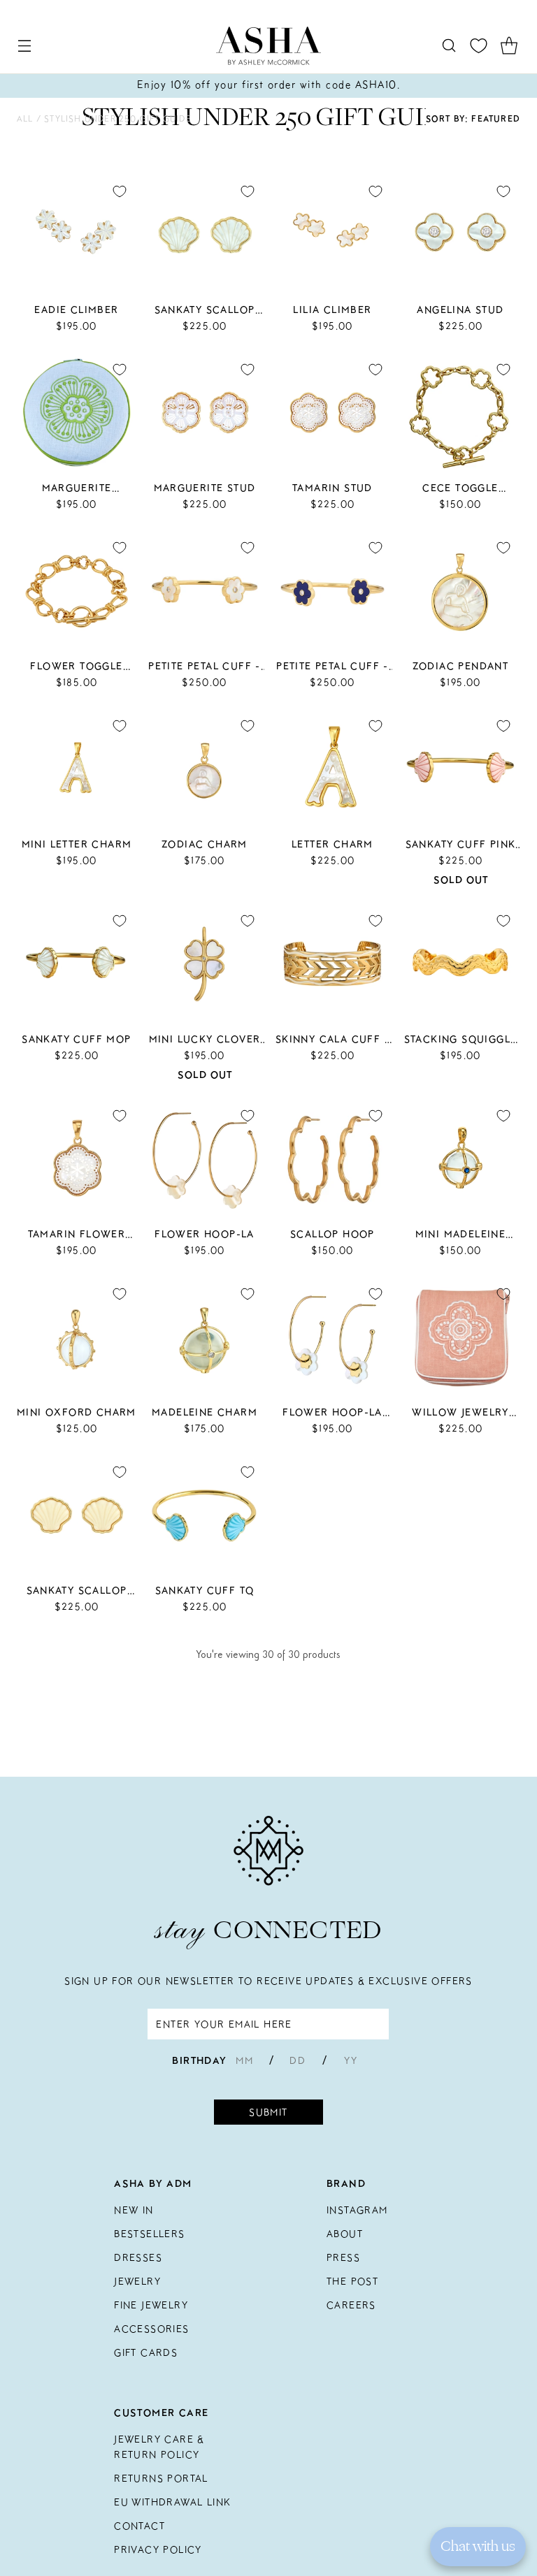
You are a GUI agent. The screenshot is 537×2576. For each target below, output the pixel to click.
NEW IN (134, 2210)
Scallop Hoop (332, 1234)
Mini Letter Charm (77, 844)
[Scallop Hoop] (332, 1159)
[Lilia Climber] (332, 234)
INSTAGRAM (357, 2210)
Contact (139, 2526)
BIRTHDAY (199, 2060)
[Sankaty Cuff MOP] (77, 964)
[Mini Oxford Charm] (77, 1337)
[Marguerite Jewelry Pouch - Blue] (77, 413)
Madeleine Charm (205, 1412)
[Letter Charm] (332, 769)
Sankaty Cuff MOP (76, 1039)
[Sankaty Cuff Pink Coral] (460, 769)
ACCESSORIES (151, 2329)
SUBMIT (268, 2112)
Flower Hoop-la (205, 1234)
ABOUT (345, 2234)
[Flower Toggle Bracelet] (77, 591)
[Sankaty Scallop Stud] (205, 234)
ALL (27, 118)
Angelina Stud (460, 310)
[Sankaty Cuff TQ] (205, 1515)
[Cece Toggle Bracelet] (460, 413)
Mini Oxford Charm (77, 1412)
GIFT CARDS (146, 2352)
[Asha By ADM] (268, 46)
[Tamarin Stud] (332, 413)
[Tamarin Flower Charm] (77, 1159)
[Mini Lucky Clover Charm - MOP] (205, 964)
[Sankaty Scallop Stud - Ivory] (77, 1515)
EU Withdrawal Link (172, 2502)
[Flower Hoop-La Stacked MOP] (332, 1337)
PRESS (343, 2257)
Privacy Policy (158, 2549)
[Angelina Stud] (460, 234)
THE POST (352, 2281)
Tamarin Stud (332, 488)
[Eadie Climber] (77, 234)
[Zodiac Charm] (205, 769)
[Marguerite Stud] (205, 413)
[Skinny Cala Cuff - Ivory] (332, 964)
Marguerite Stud (205, 488)
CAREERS (351, 2305)
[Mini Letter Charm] (77, 769)
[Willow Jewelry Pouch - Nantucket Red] (460, 1337)
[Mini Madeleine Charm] (460, 1159)
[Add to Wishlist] (120, 191)
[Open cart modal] (509, 46)
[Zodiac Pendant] (460, 591)
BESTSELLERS (149, 2234)
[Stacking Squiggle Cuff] (460, 964)
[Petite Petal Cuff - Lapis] (332, 591)
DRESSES (138, 2257)
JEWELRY (137, 2281)
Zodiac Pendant (461, 666)
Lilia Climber (332, 310)
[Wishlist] (479, 46)
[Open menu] (24, 46)
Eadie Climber (76, 310)
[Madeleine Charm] (205, 1337)
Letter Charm (332, 844)
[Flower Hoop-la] (205, 1159)
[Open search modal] (449, 46)
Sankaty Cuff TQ (205, 1590)
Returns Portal (161, 2478)
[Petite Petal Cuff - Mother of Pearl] (205, 591)
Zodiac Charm (205, 844)
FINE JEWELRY (151, 2305)
